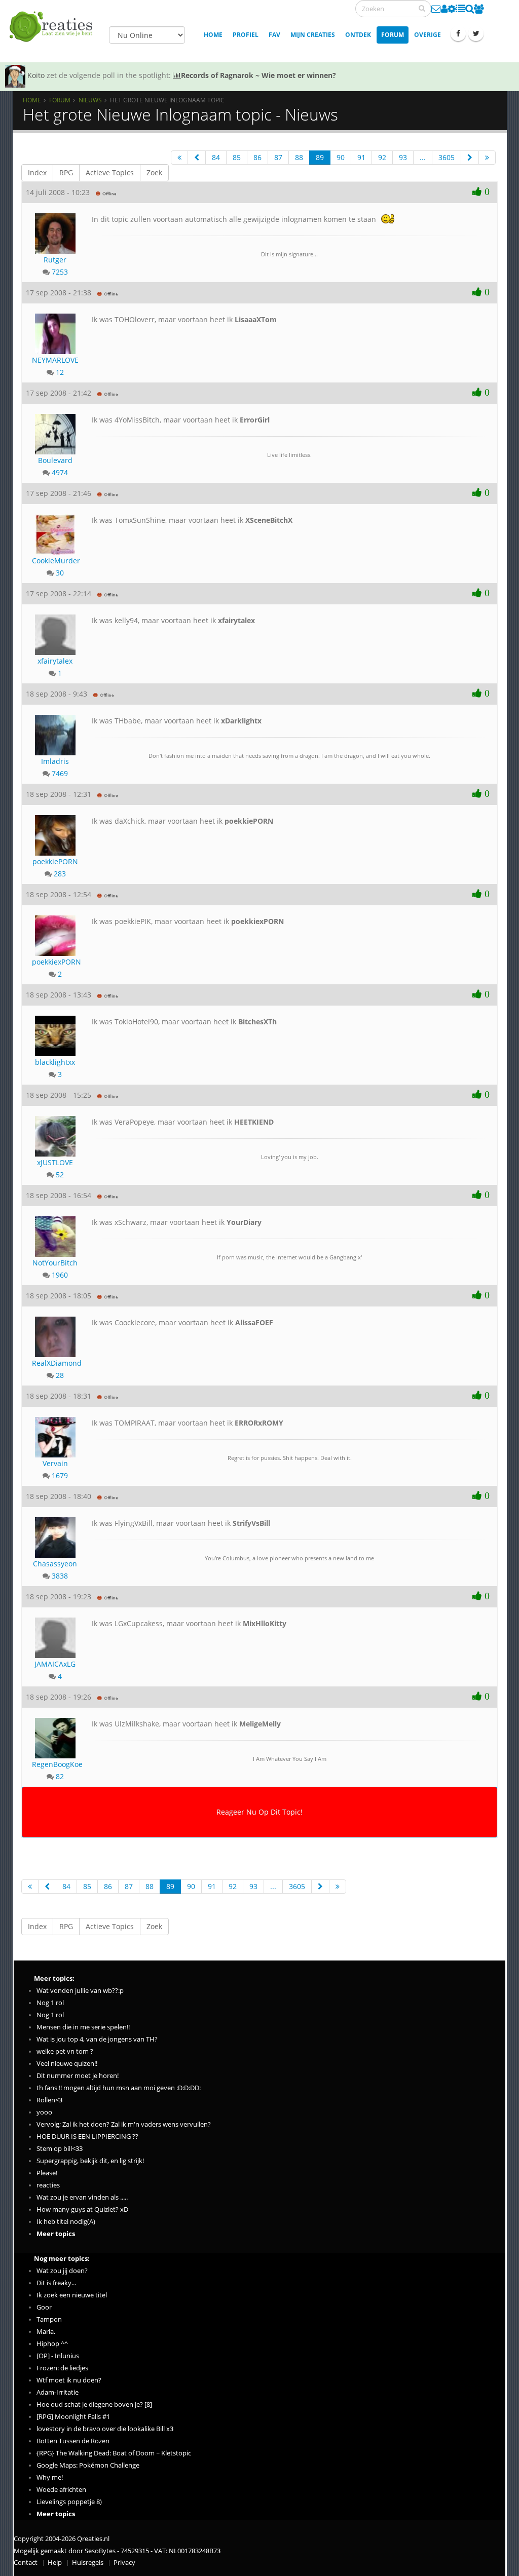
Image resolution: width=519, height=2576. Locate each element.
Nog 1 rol (50, 2003)
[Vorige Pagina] (197, 158)
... (423, 157)
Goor (44, 2307)
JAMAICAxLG (55, 1664)
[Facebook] (458, 33)
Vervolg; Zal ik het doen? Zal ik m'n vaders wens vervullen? (124, 2124)
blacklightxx (55, 1062)
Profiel (246, 35)
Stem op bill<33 (60, 2149)
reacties (48, 2185)
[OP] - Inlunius (58, 2356)
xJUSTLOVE (55, 1162)
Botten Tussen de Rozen (73, 2441)
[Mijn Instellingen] (452, 9)
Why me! (50, 2477)
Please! (47, 2173)
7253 (60, 272)
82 (60, 1776)
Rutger (55, 260)
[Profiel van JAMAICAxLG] (55, 1634)
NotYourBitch (55, 1263)
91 (361, 157)
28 (60, 1375)
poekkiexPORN (55, 962)
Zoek (154, 172)
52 (60, 1175)
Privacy (124, 2563)
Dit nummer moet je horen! (78, 2076)
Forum (393, 35)
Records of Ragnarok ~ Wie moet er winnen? (258, 75)
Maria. (46, 2332)
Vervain (55, 1463)
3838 (60, 1576)
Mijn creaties (313, 35)
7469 (60, 773)
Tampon (49, 2319)
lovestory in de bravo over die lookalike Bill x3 (105, 2429)
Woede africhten (61, 2490)
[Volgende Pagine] (470, 158)
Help (55, 2563)
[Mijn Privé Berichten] (436, 9)
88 (299, 157)
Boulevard (55, 460)
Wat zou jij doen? (62, 2271)
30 (60, 573)
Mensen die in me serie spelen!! (83, 2027)
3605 (447, 157)
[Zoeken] (422, 8)
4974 (60, 472)
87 (278, 157)
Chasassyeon (55, 1564)
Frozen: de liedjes (62, 2368)
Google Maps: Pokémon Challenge (88, 2465)
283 (60, 874)
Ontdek (358, 35)
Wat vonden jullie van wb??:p (80, 1991)
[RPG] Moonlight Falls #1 (73, 2417)
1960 (60, 1275)
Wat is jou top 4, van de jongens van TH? (97, 2039)
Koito (36, 75)
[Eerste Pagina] (179, 158)
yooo (44, 2112)
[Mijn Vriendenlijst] (479, 9)
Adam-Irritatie (58, 2392)
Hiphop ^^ (52, 2344)
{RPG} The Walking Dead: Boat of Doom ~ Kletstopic (114, 2453)
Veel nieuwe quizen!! (67, 2064)
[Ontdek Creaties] (470, 9)
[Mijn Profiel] (444, 9)
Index (37, 172)
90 (341, 157)
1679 (60, 1475)
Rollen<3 (49, 2100)
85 (237, 157)
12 (60, 372)
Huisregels (88, 2563)
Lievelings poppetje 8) (69, 2502)
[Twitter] (476, 33)
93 (403, 157)
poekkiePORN (55, 861)
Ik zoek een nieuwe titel (72, 2295)
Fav (274, 35)
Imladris (55, 761)
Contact (26, 2563)
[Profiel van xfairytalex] (55, 631)
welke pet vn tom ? (65, 2051)
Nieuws (90, 100)
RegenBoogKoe (55, 1764)
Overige (428, 35)
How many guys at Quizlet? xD (82, 2209)
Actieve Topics (110, 172)
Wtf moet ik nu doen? (69, 2380)
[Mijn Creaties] (460, 9)
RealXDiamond (55, 1363)
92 (382, 157)
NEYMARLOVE (55, 360)
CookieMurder (55, 561)
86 (257, 157)
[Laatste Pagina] (487, 158)
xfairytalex (55, 661)
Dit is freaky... (56, 2283)
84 (216, 157)
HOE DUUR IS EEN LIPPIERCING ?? (87, 2137)
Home (213, 35)
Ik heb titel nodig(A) (66, 2222)
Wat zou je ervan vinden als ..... (82, 2197)
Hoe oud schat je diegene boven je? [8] (94, 2405)
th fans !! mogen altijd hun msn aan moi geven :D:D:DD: (119, 2088)
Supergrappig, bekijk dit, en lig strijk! (90, 2161)
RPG (66, 172)
